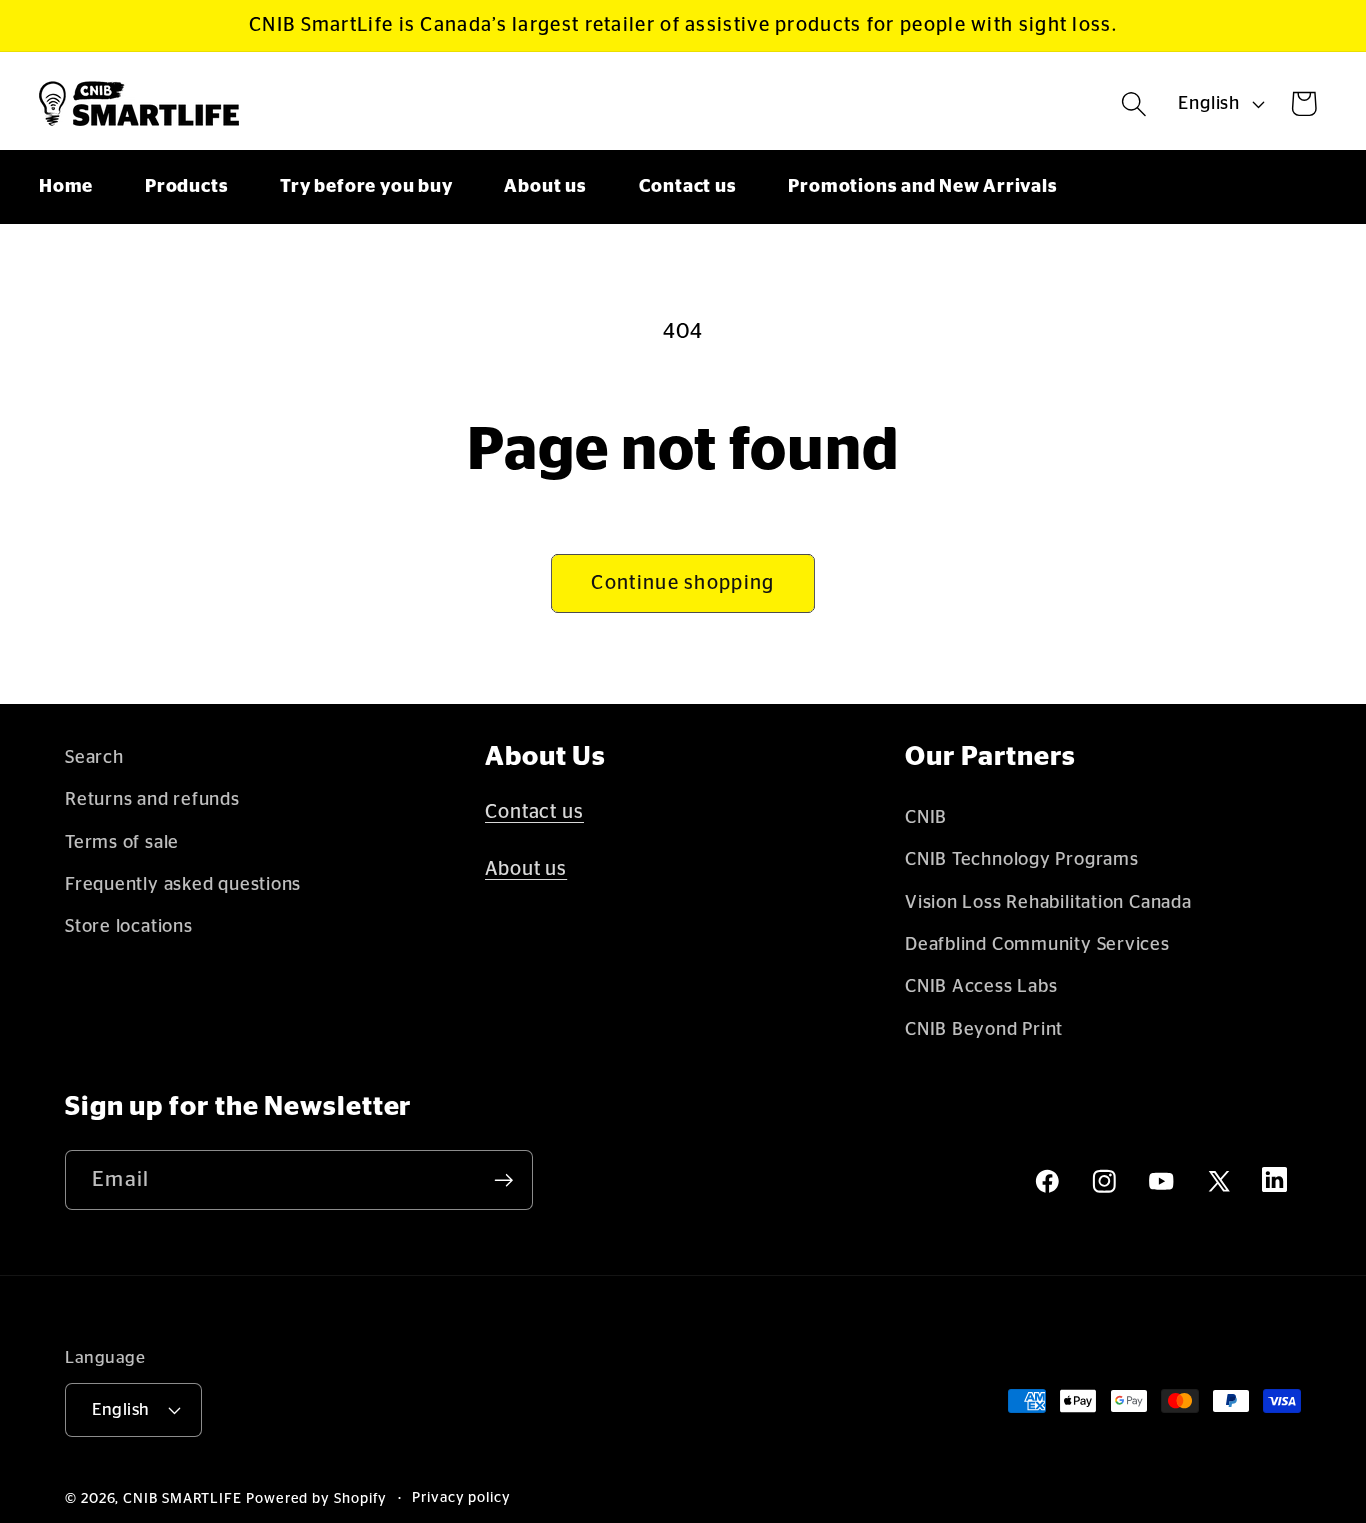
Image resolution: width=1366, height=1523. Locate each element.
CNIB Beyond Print (984, 1029)
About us (526, 869)
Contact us (534, 812)
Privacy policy (461, 1498)
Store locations (129, 926)
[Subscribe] (503, 1180)
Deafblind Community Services (1037, 944)
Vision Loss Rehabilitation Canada (1048, 902)
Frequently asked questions (183, 884)
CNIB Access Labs (981, 986)
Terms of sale (122, 842)
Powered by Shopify (316, 1499)
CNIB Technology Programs (1022, 859)
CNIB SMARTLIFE (182, 1499)
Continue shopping (682, 583)
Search (94, 757)
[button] (1134, 103)
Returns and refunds (152, 799)
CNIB (926, 817)
